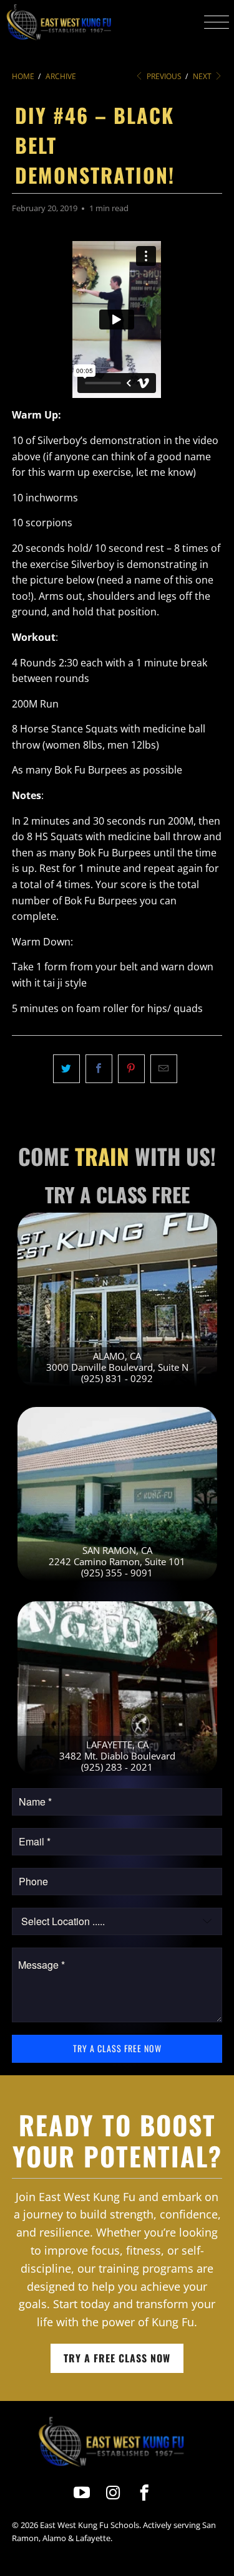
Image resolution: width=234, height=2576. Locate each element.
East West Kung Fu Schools (90, 2525)
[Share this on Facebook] (99, 1069)
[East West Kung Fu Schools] (59, 22)
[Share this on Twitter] (66, 1069)
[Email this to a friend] (164, 1069)
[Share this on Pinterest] (131, 1069)
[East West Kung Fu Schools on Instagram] (113, 2493)
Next (203, 76)
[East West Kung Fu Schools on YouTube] (82, 2493)
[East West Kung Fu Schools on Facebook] (144, 2493)
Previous (163, 76)
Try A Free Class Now (117, 2358)
